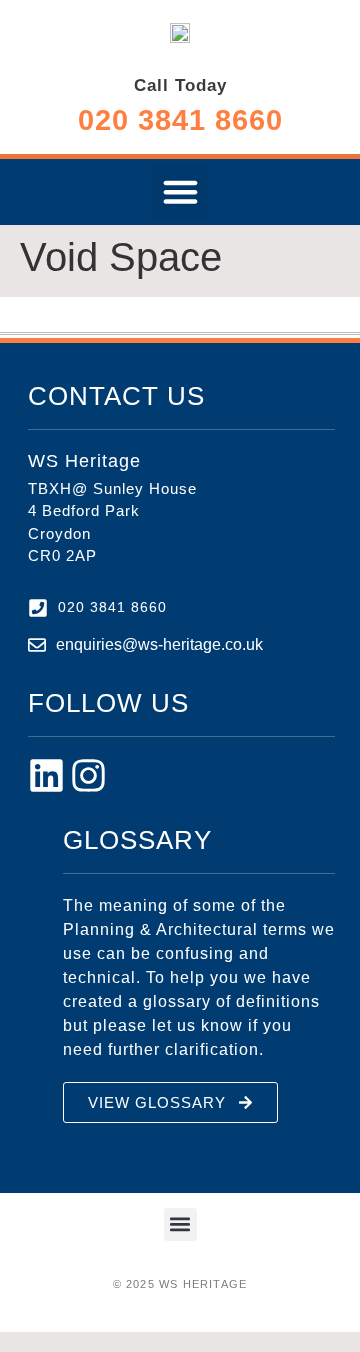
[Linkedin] (46, 775)
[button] (180, 192)
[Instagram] (88, 775)
